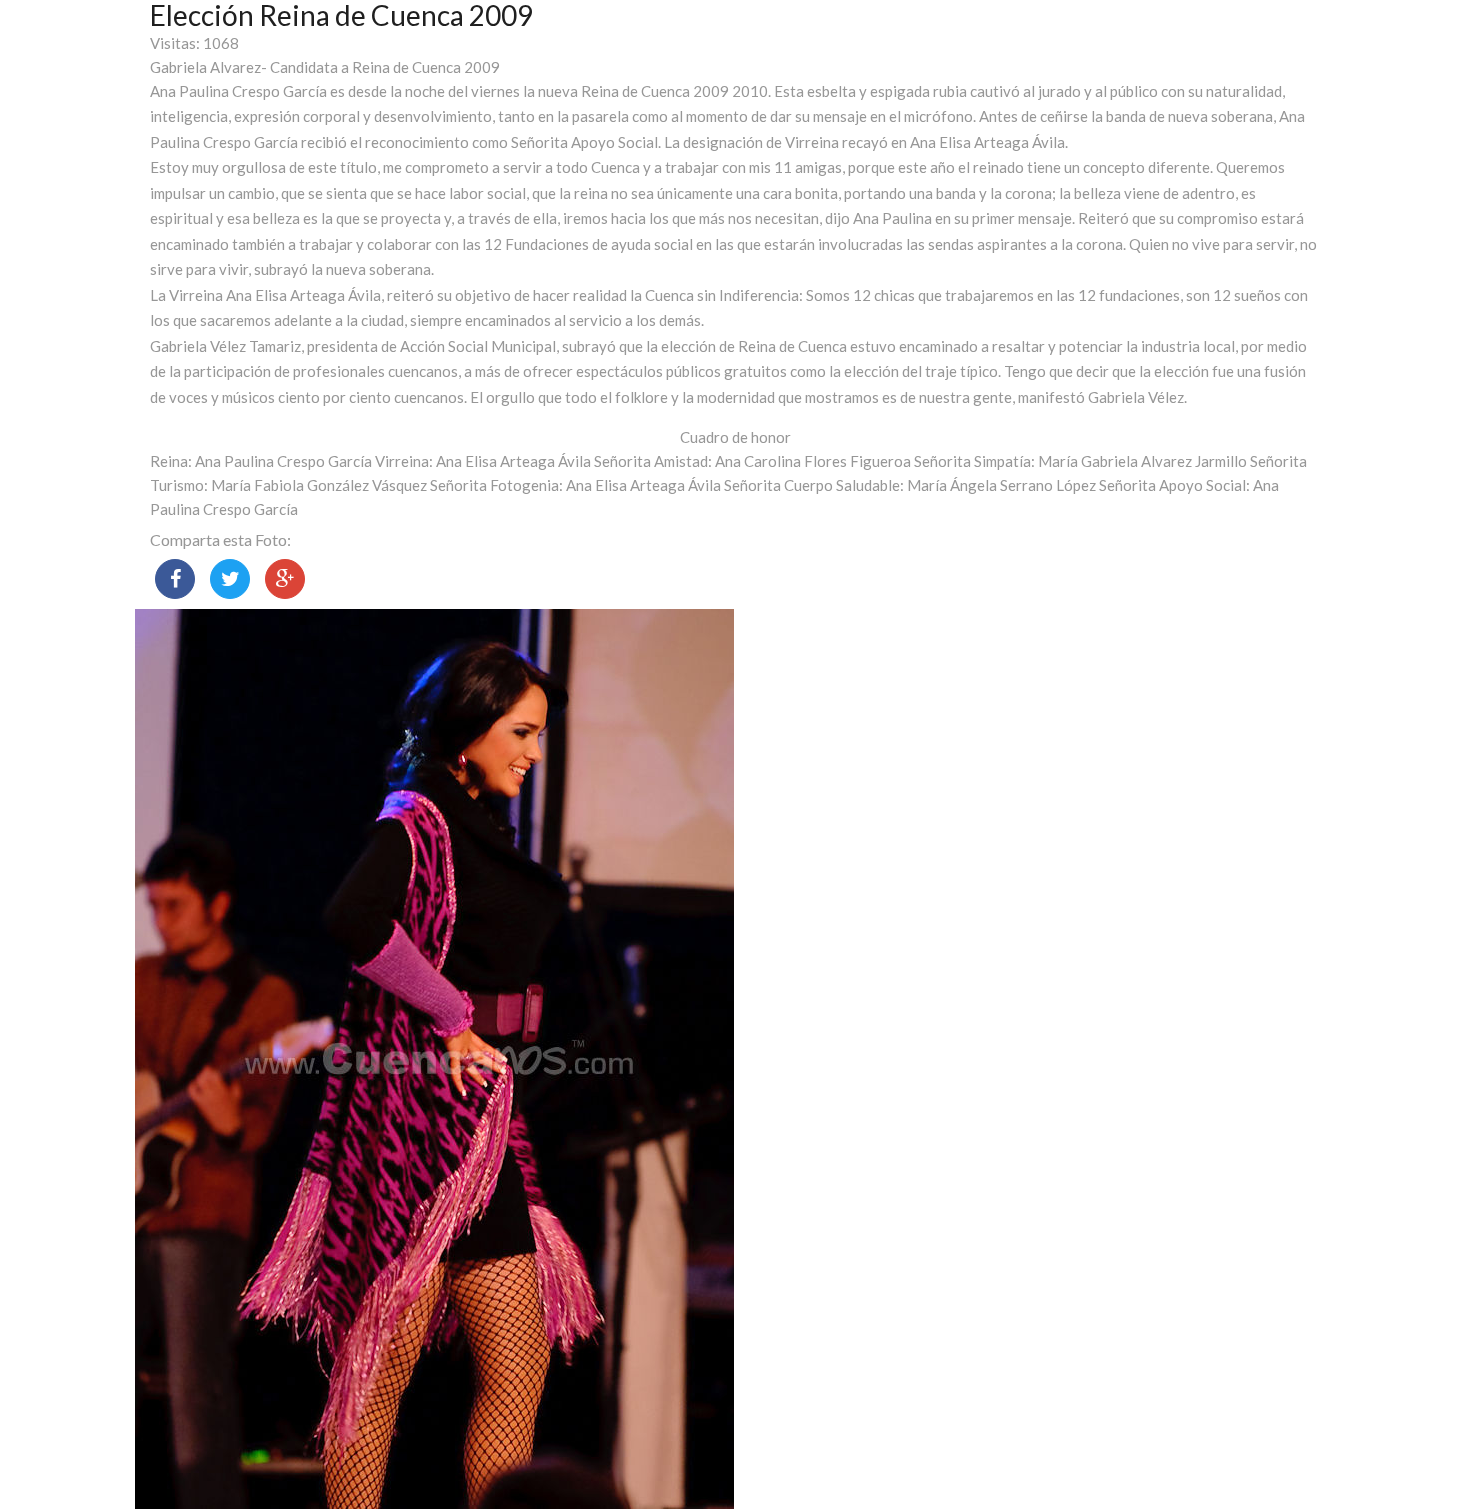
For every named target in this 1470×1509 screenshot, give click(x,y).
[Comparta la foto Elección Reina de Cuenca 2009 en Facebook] (175, 579)
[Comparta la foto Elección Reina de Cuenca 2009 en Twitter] (230, 579)
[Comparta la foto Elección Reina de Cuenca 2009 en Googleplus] (285, 579)
